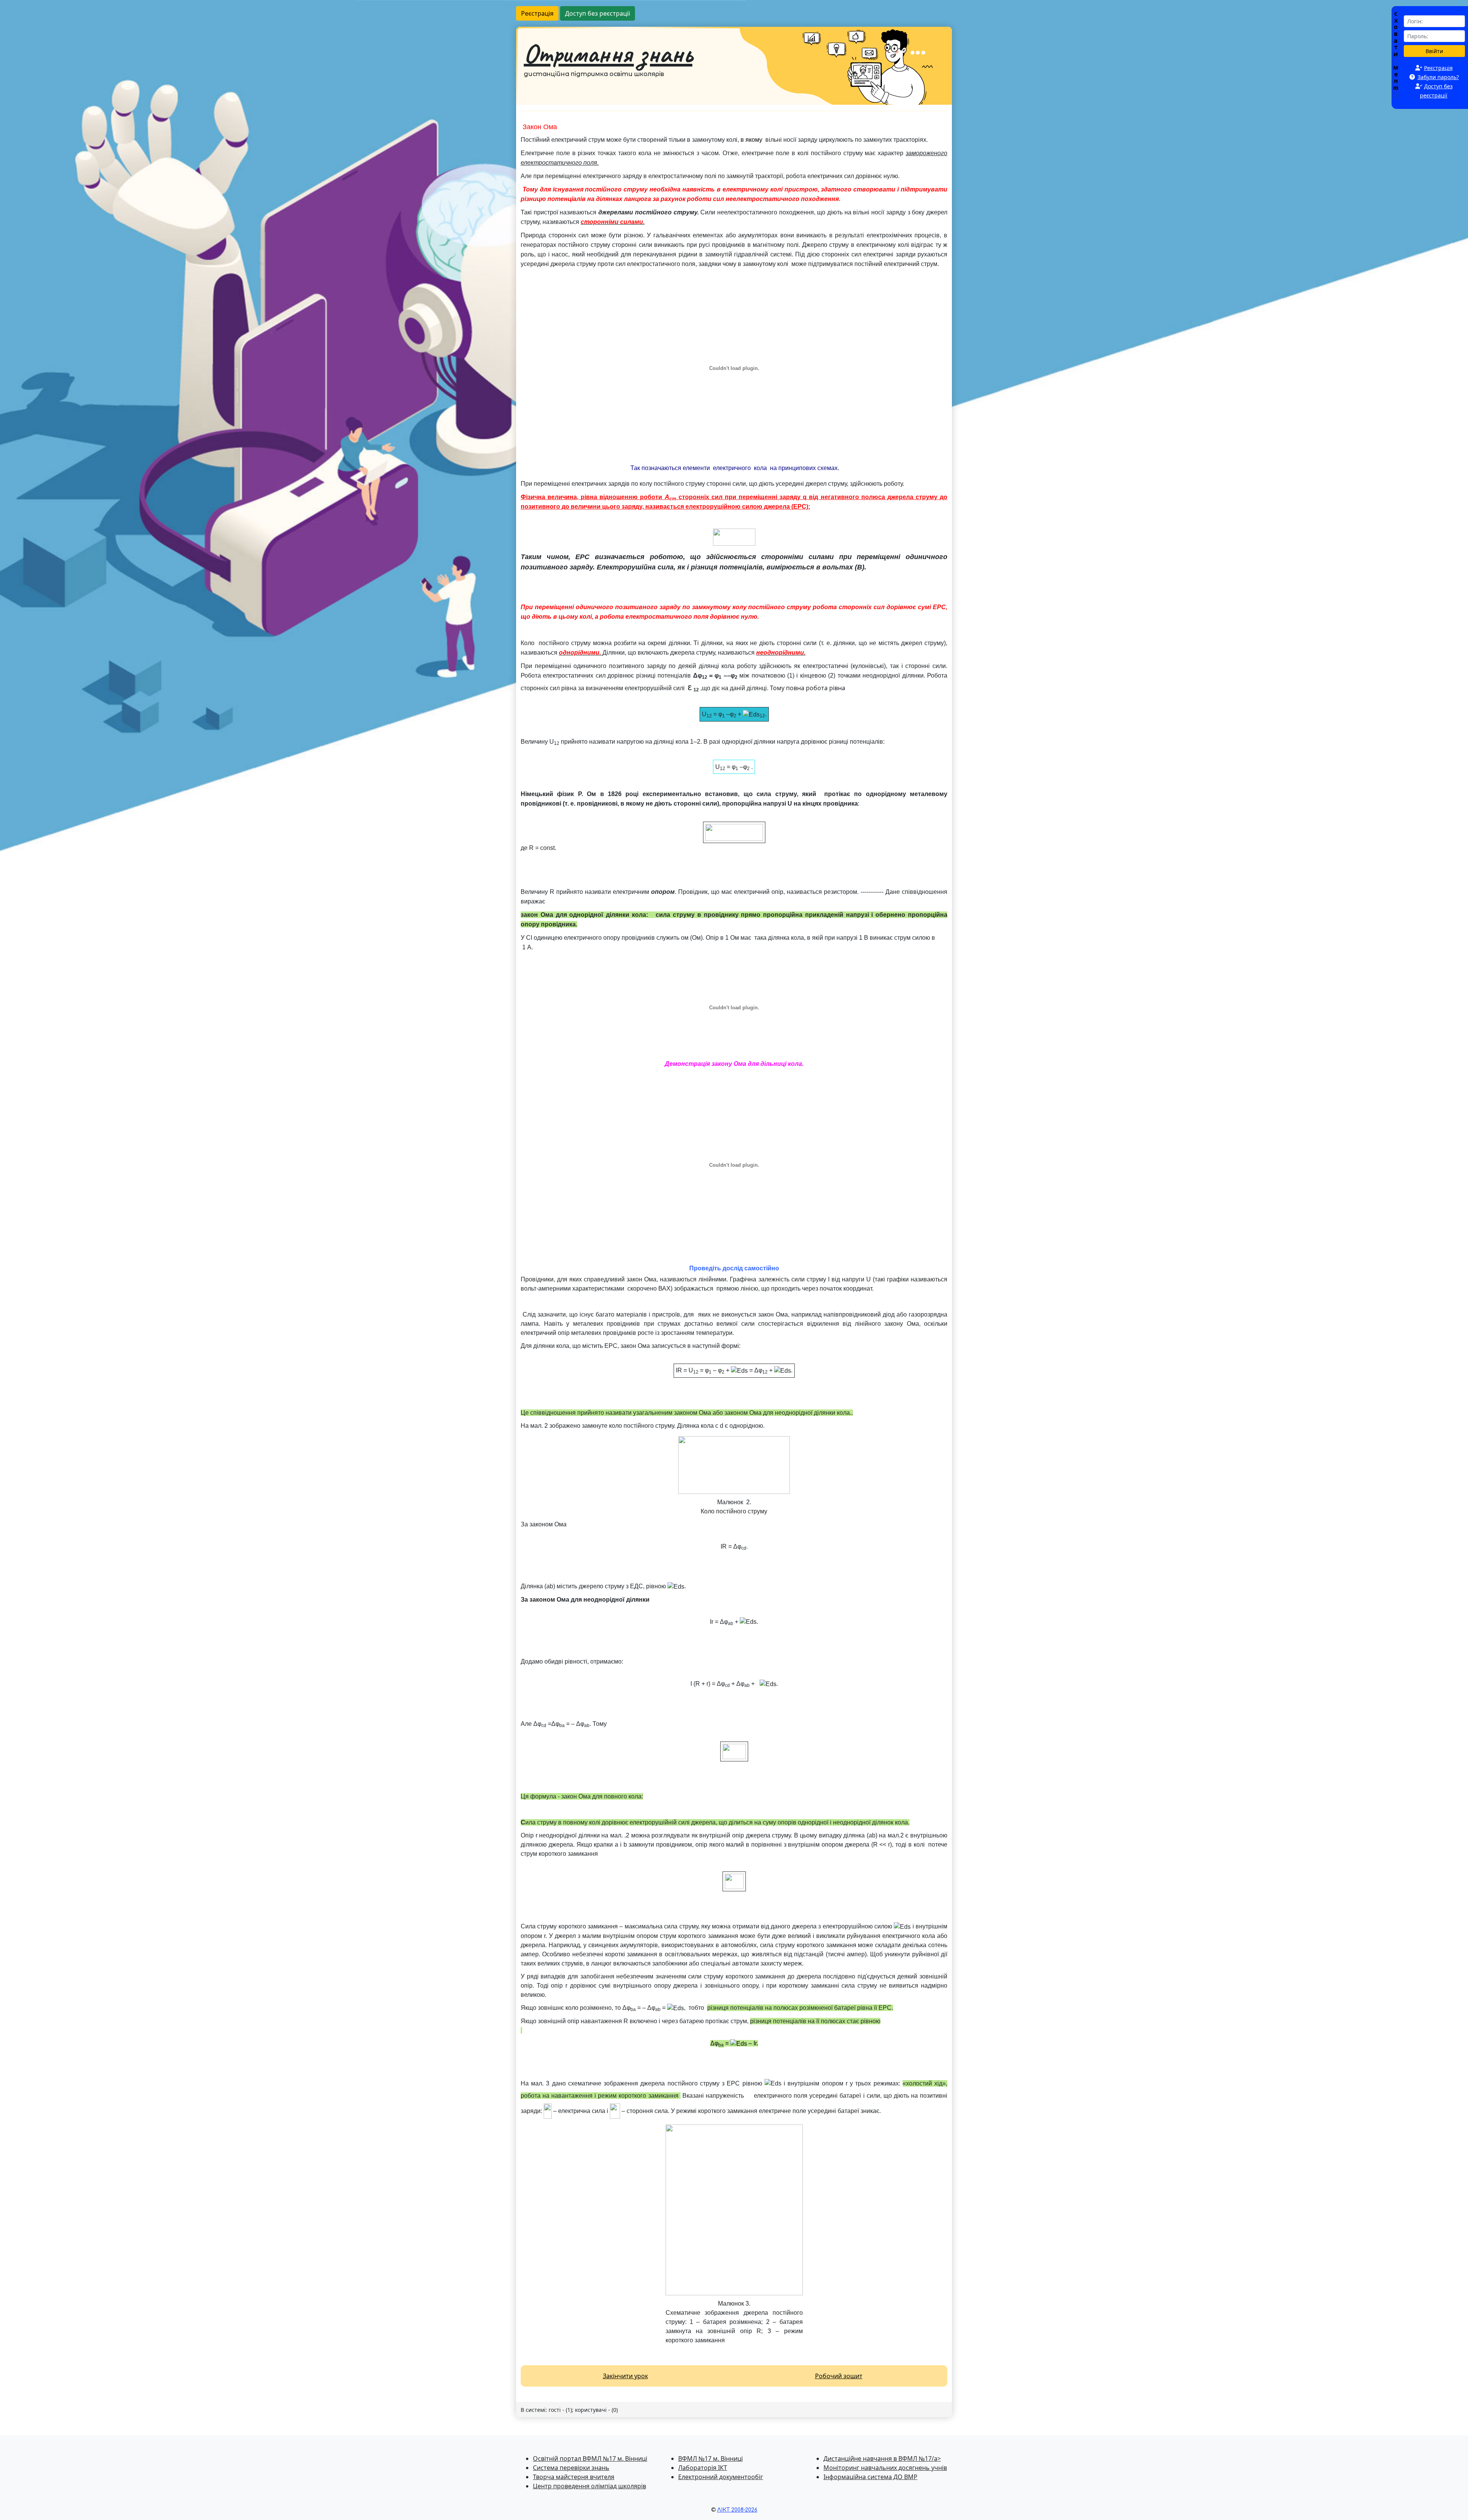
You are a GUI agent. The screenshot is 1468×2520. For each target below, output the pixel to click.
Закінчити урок (625, 2376)
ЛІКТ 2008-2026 (737, 2510)
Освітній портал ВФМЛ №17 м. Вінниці (590, 2458)
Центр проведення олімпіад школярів (589, 2486)
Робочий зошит (839, 2376)
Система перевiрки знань (571, 2468)
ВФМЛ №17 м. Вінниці (710, 2458)
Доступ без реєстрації (598, 13)
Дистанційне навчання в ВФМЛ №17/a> (882, 2458)
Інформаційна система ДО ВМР (870, 2477)
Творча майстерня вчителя (574, 2477)
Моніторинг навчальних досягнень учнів (885, 2468)
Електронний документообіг (721, 2477)
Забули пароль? (1438, 77)
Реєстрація (537, 13)
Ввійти (1434, 51)
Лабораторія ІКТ (703, 2468)
